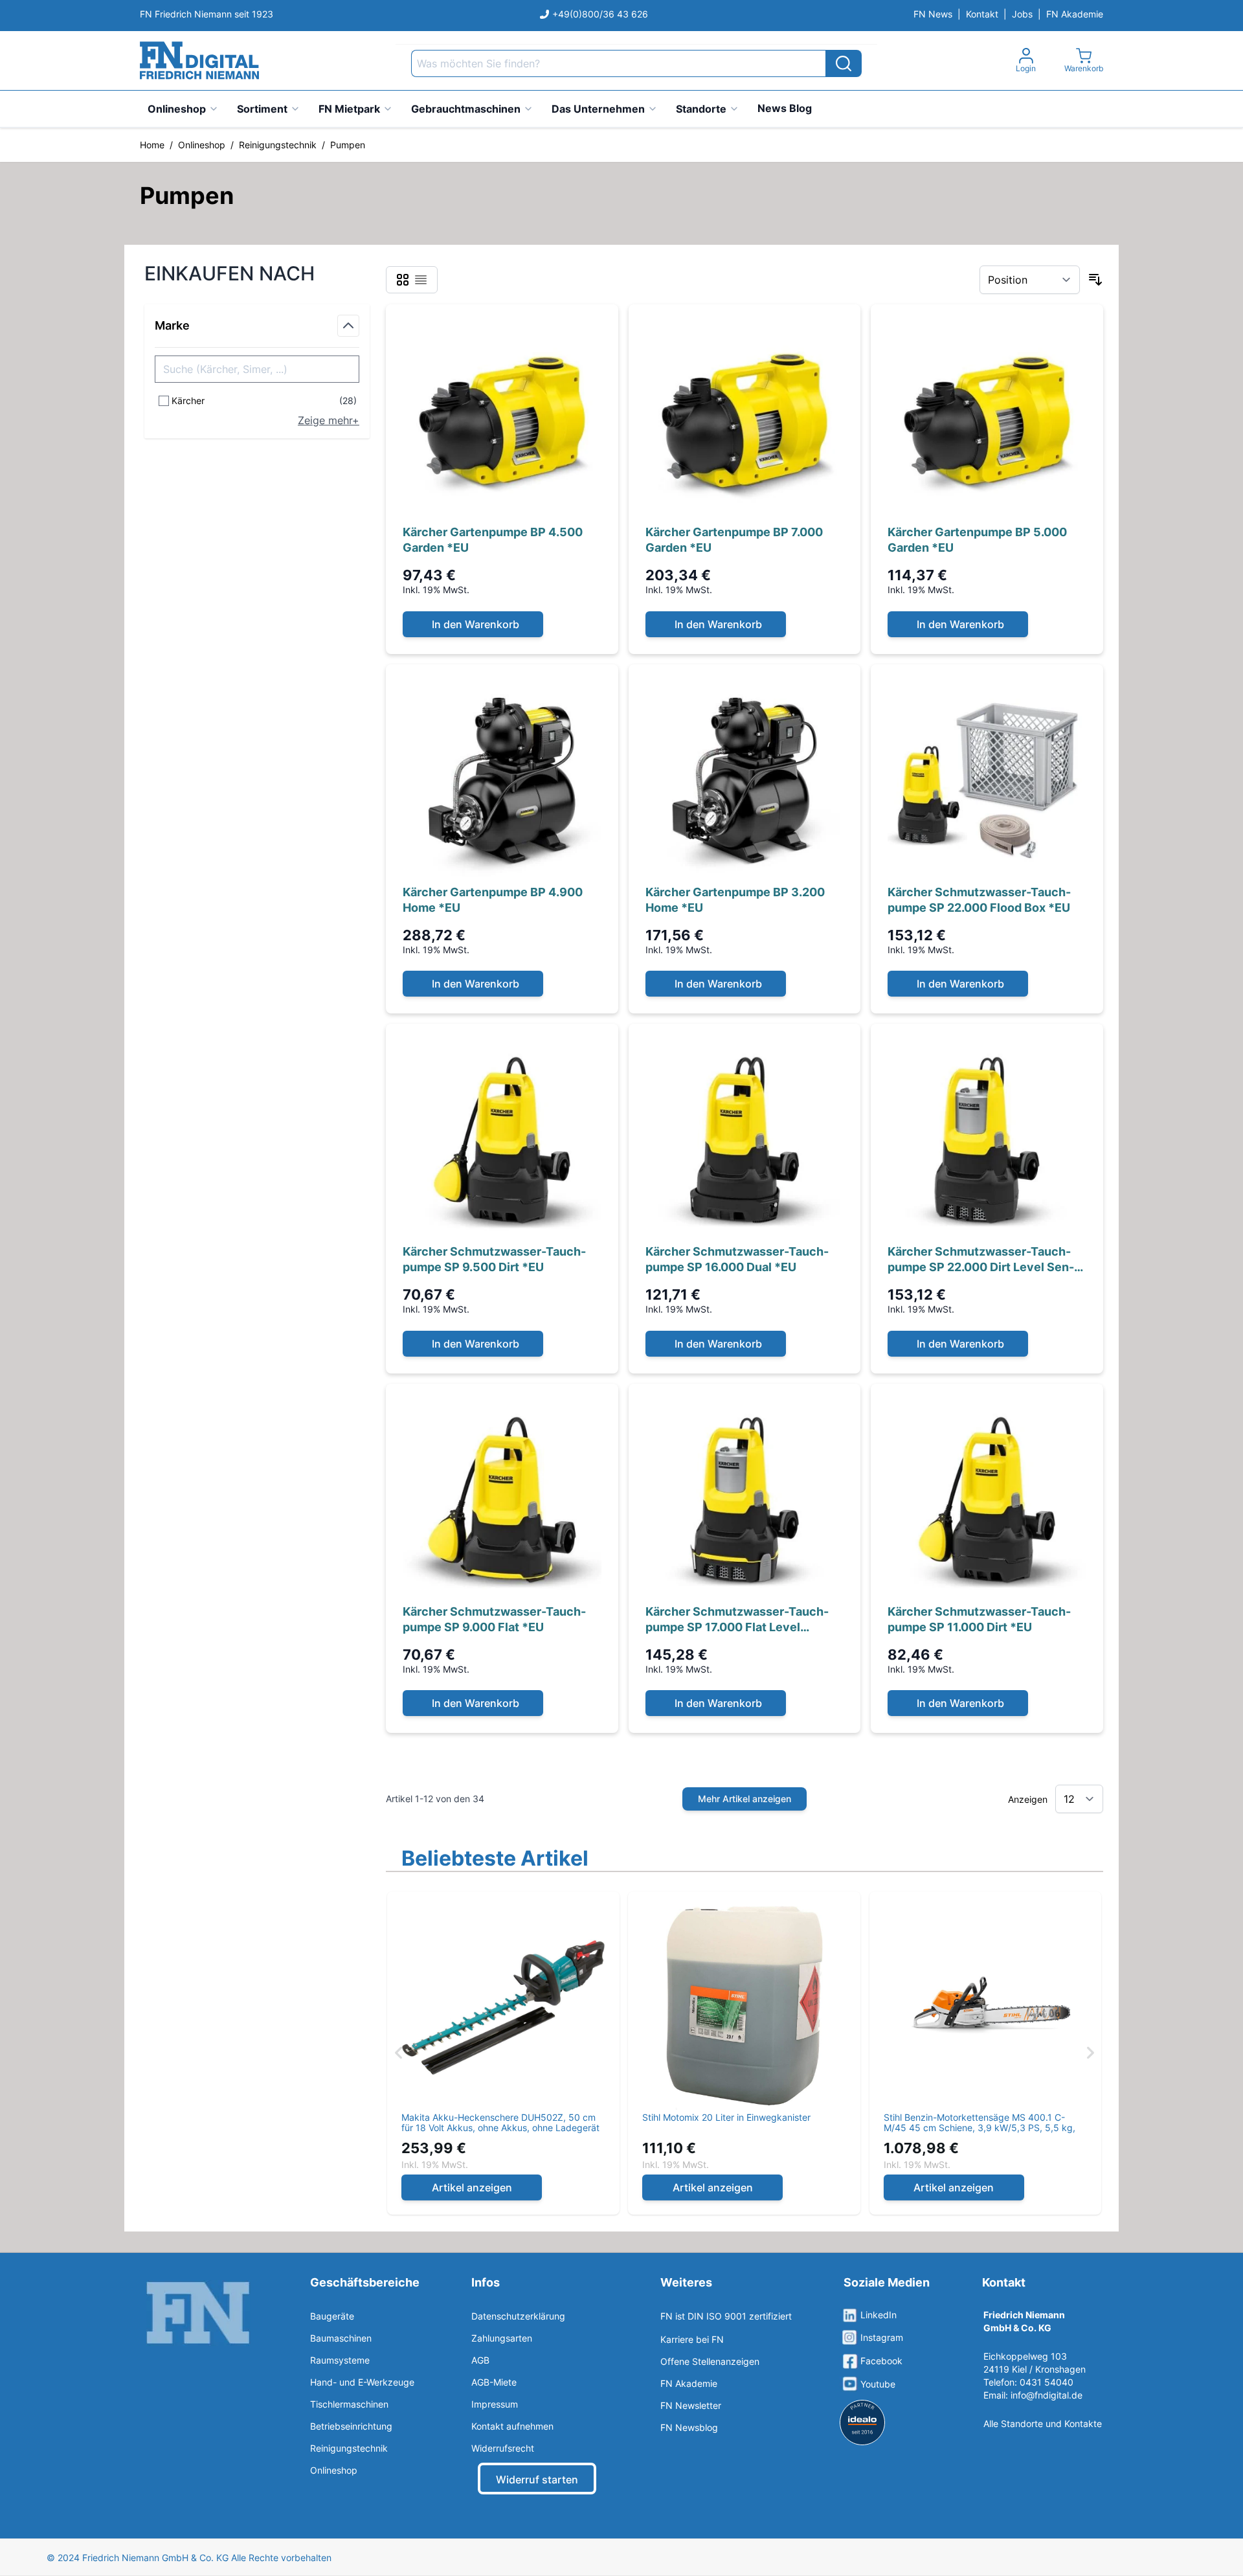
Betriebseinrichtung (351, 2426)
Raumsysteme (340, 2360)
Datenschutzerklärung (518, 2316)
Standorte (701, 109)
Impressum (495, 2404)
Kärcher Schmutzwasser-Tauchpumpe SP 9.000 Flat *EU (494, 1619)
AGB (480, 2360)
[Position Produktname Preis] (1030, 280)
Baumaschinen (341, 2338)
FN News (933, 14)
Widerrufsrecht (503, 2448)
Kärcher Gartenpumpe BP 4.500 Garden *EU (493, 540)
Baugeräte (332, 2316)
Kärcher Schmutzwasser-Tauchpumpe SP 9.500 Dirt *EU (494, 1259)
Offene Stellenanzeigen (710, 2361)
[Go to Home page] (199, 61)
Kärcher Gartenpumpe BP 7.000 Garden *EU (734, 540)
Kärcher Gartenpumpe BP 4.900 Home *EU (493, 900)
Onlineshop (177, 109)
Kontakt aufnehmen (512, 2426)
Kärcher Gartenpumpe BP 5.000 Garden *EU (977, 540)
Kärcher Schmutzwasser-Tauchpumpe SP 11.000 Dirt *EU (979, 1619)
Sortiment (262, 109)
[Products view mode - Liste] (421, 280)
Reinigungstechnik (278, 145)
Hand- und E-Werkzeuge (362, 2382)
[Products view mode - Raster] (403, 280)
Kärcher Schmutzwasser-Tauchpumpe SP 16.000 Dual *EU (737, 1259)
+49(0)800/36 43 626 (600, 14)
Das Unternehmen (598, 109)
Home (152, 145)
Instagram (882, 2337)
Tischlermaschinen (349, 2404)
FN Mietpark (349, 109)
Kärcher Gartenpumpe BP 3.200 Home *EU (735, 900)
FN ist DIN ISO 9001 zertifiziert (726, 2316)
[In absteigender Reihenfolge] (1095, 280)
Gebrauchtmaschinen (466, 109)
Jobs (1022, 14)
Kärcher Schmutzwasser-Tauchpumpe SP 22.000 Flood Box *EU (979, 900)
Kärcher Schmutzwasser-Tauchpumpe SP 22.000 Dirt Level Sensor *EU (981, 1260)
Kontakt (982, 14)
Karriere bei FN (692, 2339)
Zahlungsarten (502, 2338)
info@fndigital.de (1047, 2395)
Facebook (881, 2361)
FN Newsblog (689, 2427)
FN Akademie (1075, 14)
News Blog (785, 108)
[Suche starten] (844, 63)
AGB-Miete (494, 2382)
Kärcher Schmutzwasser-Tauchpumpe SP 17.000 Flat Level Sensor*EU (737, 1620)
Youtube (878, 2384)
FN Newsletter (691, 2405)
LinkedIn (879, 2315)
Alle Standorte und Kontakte (1043, 2423)
